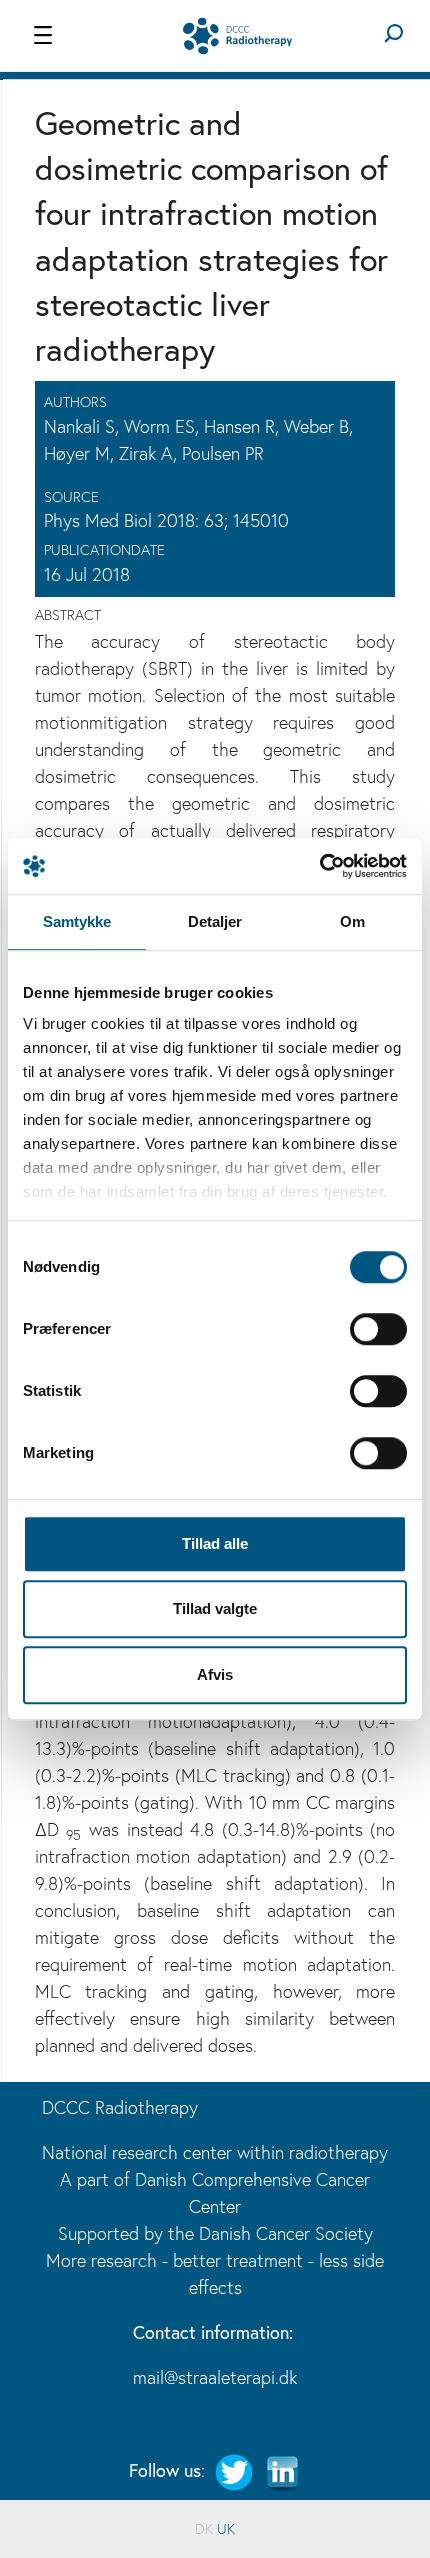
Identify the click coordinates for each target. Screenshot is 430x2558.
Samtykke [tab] (77, 921)
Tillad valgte (215, 1608)
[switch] (378, 1329)
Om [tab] (352, 921)
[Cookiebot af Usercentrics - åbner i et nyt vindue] (319, 866)
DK (204, 2528)
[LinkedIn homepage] (282, 2470)
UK (226, 2528)
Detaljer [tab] (215, 921)
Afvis (215, 1674)
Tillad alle (215, 1543)
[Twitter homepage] (234, 2470)
